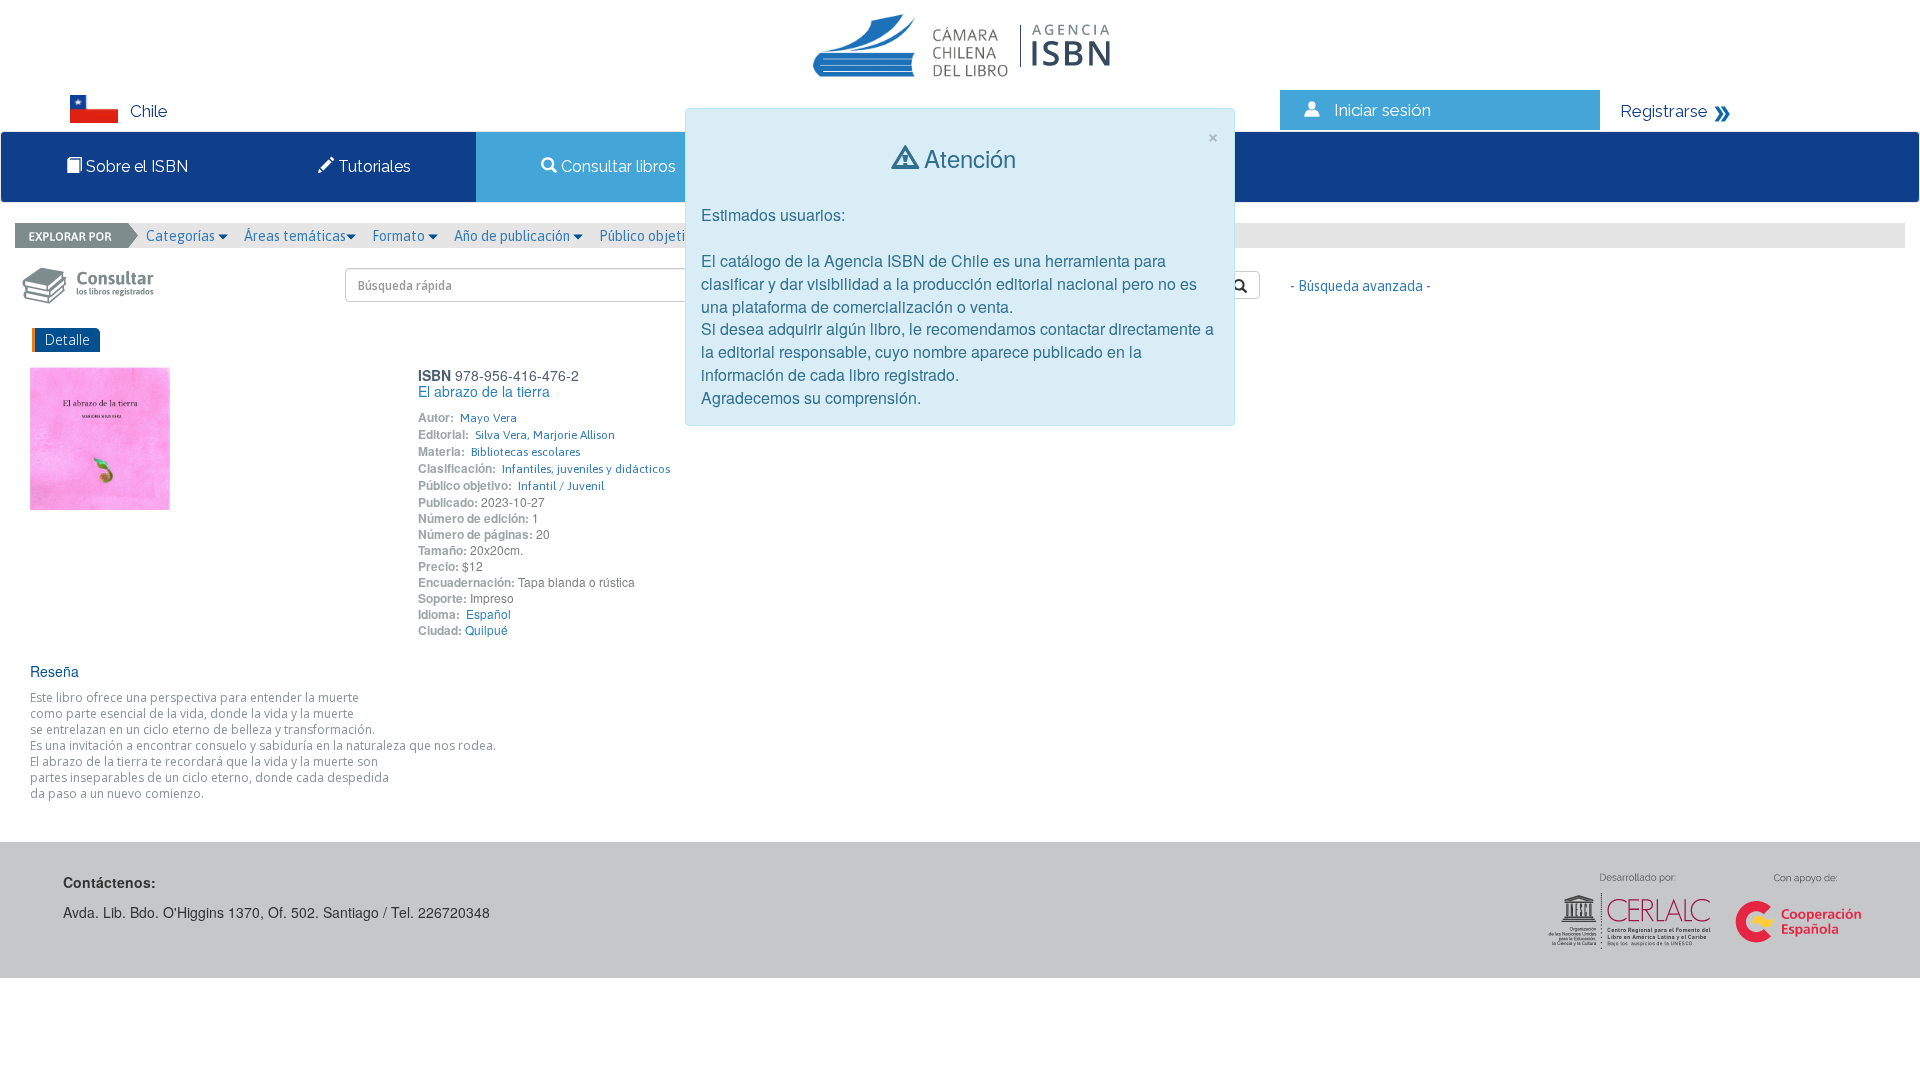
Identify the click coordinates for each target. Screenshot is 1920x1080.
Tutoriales (372, 166)
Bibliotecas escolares (525, 452)
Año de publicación (513, 236)
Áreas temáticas (295, 236)
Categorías (182, 236)
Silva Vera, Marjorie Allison (545, 435)
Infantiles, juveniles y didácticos (586, 469)
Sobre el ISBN (135, 166)
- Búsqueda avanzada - (1360, 286)
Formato (400, 236)
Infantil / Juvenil (561, 486)
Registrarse (1664, 111)
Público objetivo (649, 236)
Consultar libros (616, 166)
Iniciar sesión (1382, 110)
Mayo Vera (488, 418)
